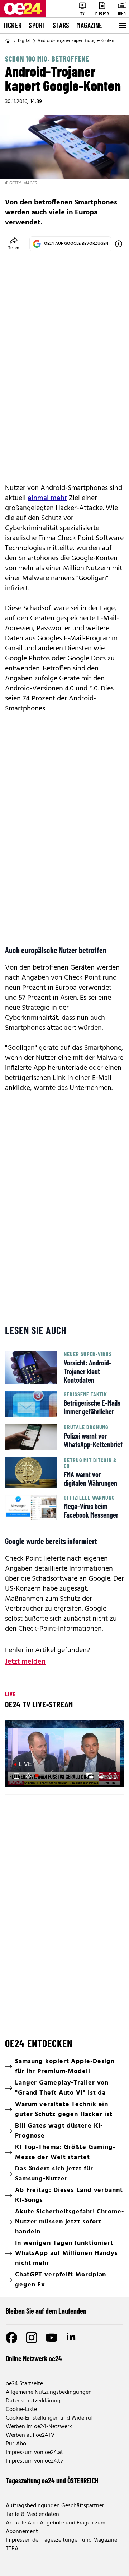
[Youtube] (52, 2338)
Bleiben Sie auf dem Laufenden (46, 2311)
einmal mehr (47, 498)
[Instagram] (32, 2338)
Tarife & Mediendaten (32, 2514)
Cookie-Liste (21, 2410)
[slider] (41, 1776)
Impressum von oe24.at (34, 2453)
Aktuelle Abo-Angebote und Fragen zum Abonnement (56, 2527)
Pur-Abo (16, 2444)
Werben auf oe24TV (30, 2435)
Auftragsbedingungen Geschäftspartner (55, 2506)
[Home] (8, 41)
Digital (24, 41)
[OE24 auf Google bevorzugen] (119, 244)
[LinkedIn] (72, 2338)
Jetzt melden (25, 1662)
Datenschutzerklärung (33, 2401)
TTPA (12, 2549)
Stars (61, 25)
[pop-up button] (101, 1776)
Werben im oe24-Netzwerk (39, 2427)
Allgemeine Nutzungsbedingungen (49, 2392)
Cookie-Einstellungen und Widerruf (49, 2418)
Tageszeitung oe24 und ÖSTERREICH (52, 2480)
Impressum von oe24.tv (34, 2461)
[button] (16, 1776)
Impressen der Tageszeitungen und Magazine (61, 2540)
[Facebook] (11, 2338)
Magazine (89, 25)
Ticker (12, 25)
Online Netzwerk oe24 (34, 2358)
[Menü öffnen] (122, 25)
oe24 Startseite (24, 2384)
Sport (37, 25)
